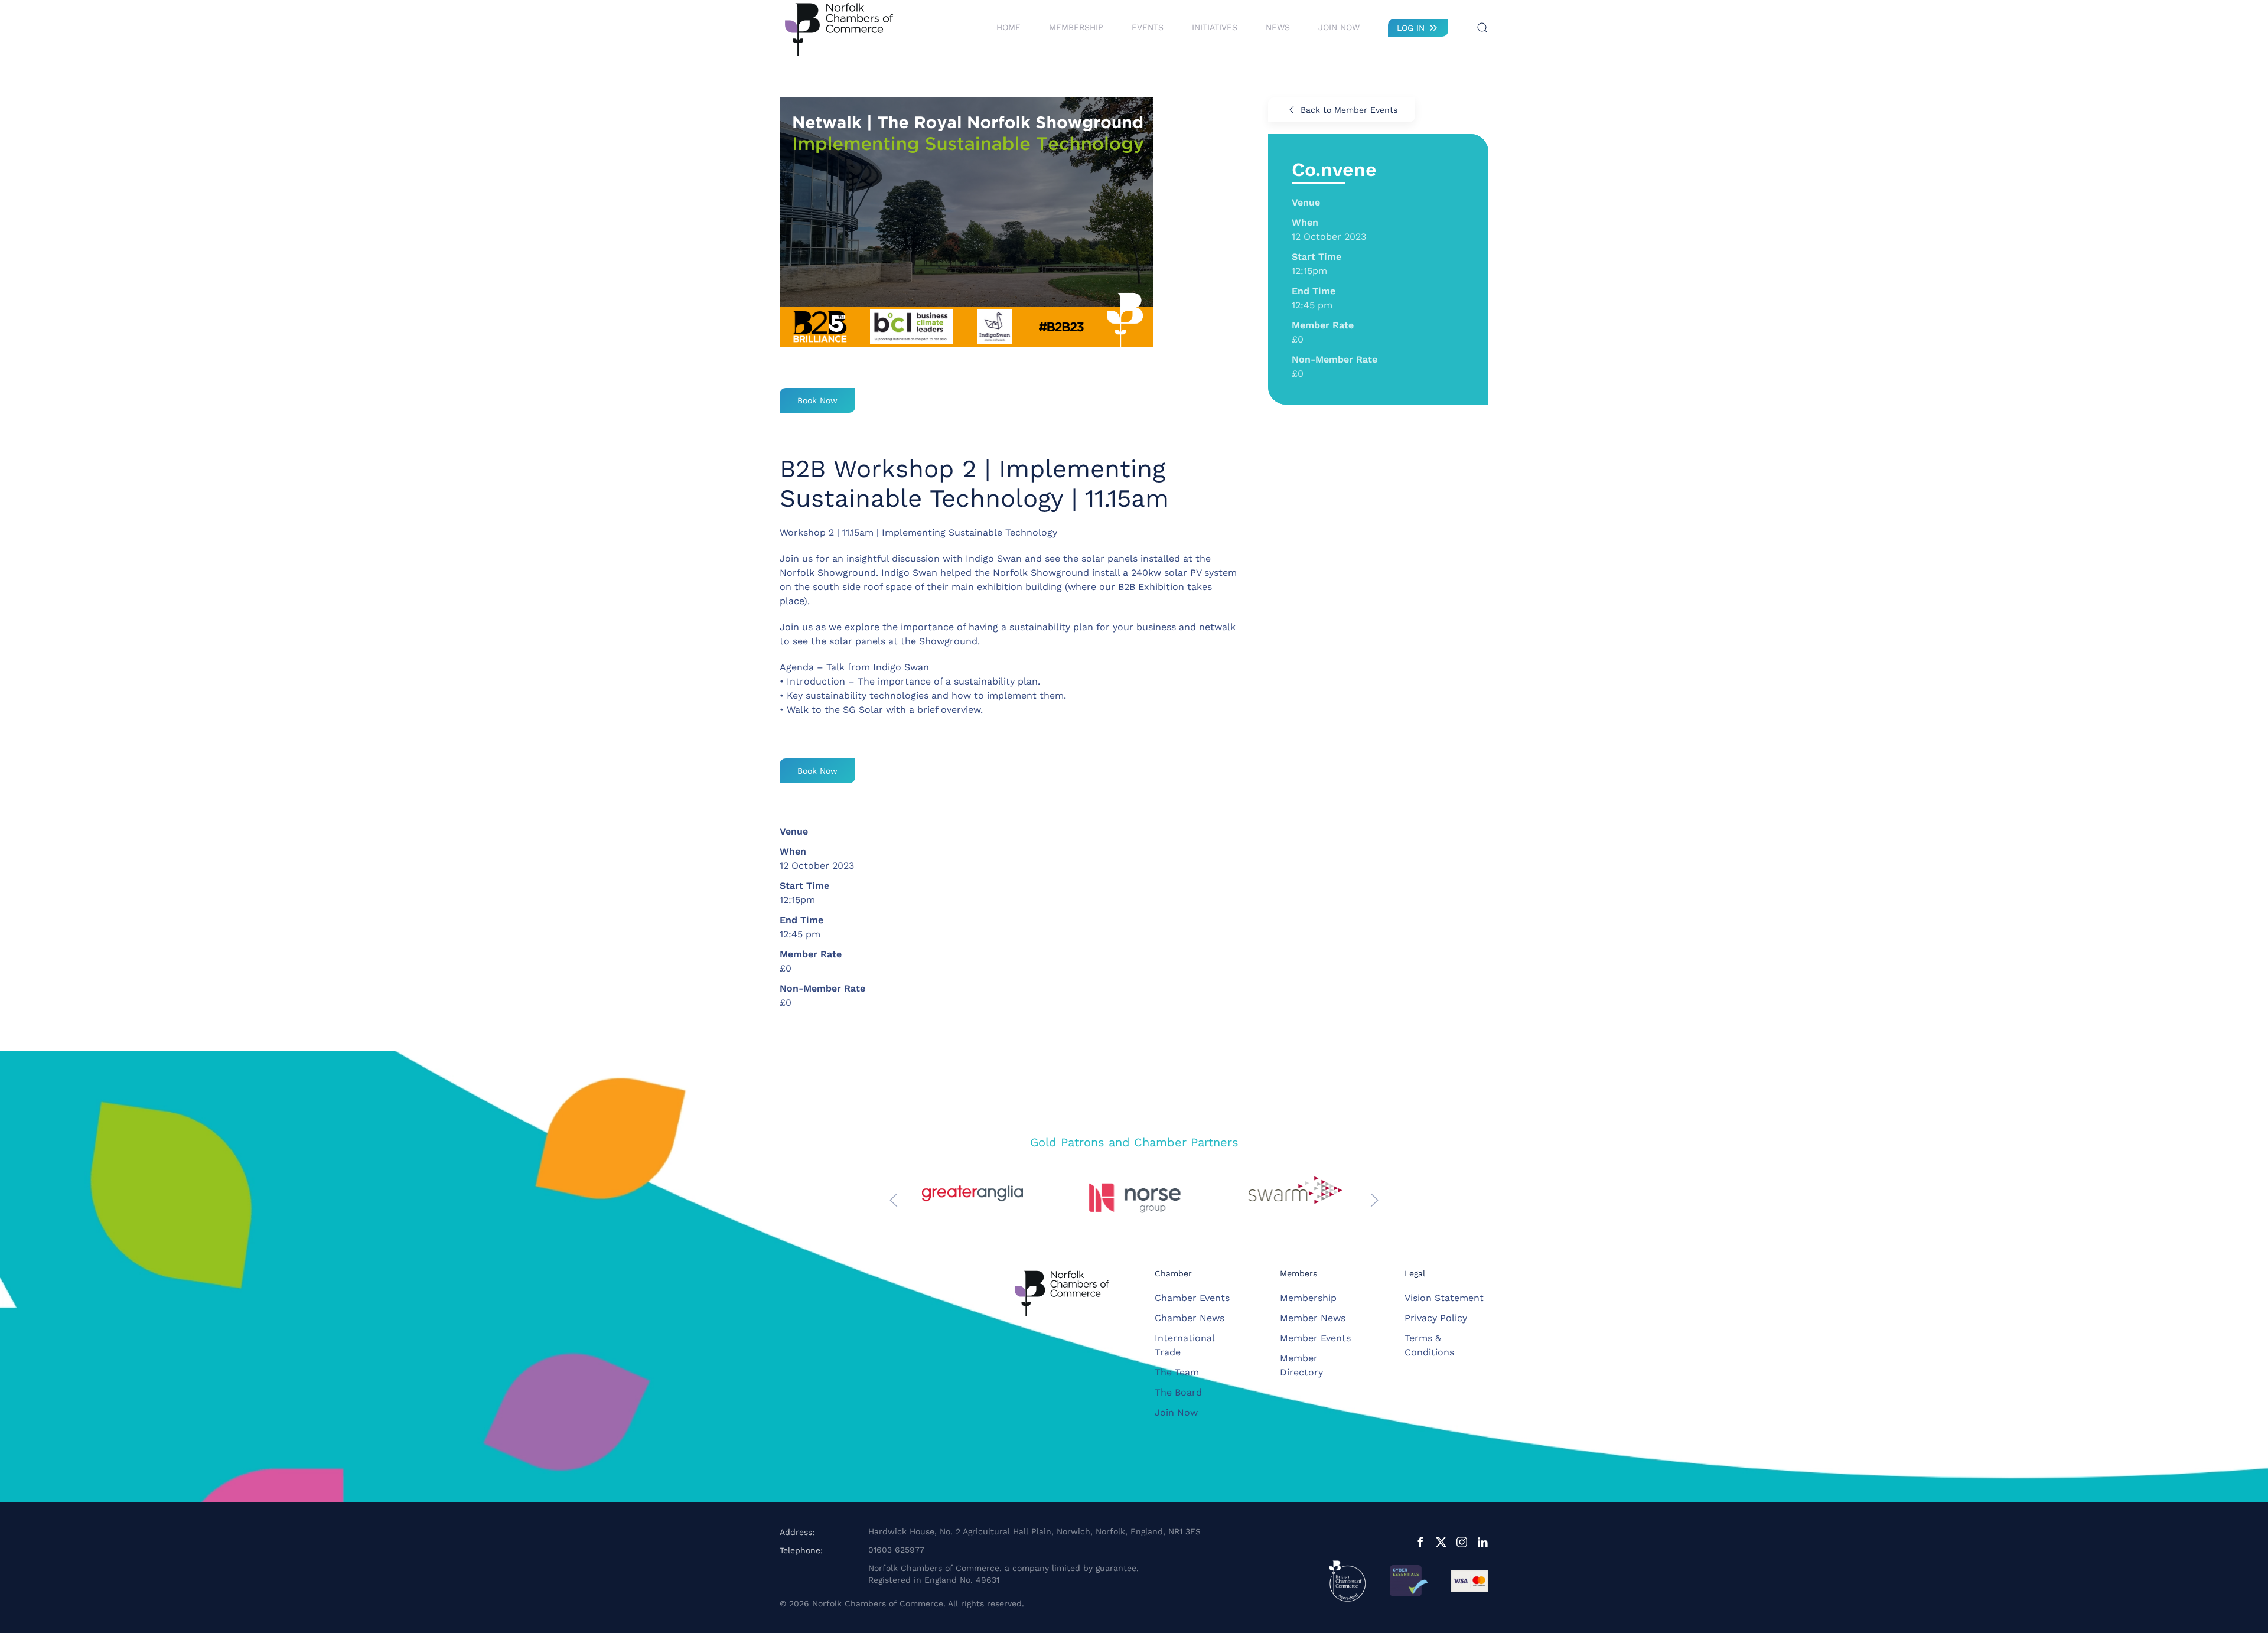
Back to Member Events (1349, 110)
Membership (1308, 1298)
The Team (1177, 1372)
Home (1008, 27)
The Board (1178, 1392)
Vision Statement (1444, 1298)
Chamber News (1190, 1318)
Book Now (817, 400)
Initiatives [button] (1215, 27)
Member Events (1315, 1338)
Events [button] (1148, 27)
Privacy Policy (1436, 1318)
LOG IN (1411, 28)
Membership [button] (1076, 27)
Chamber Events (1192, 1298)
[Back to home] (839, 28)
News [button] (1278, 27)
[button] (1482, 28)
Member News (1313, 1318)
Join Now (1339, 27)
